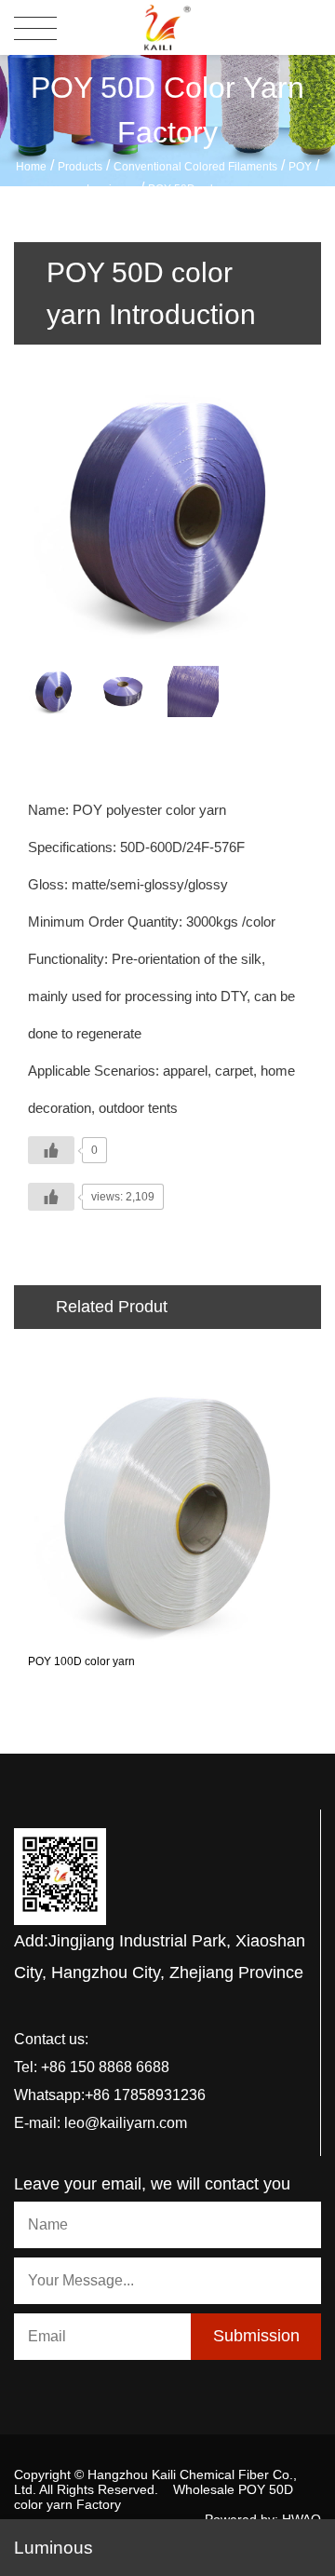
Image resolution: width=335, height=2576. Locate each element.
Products (80, 167)
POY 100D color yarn (81, 1661)
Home (31, 167)
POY (300, 167)
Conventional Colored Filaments (195, 167)
